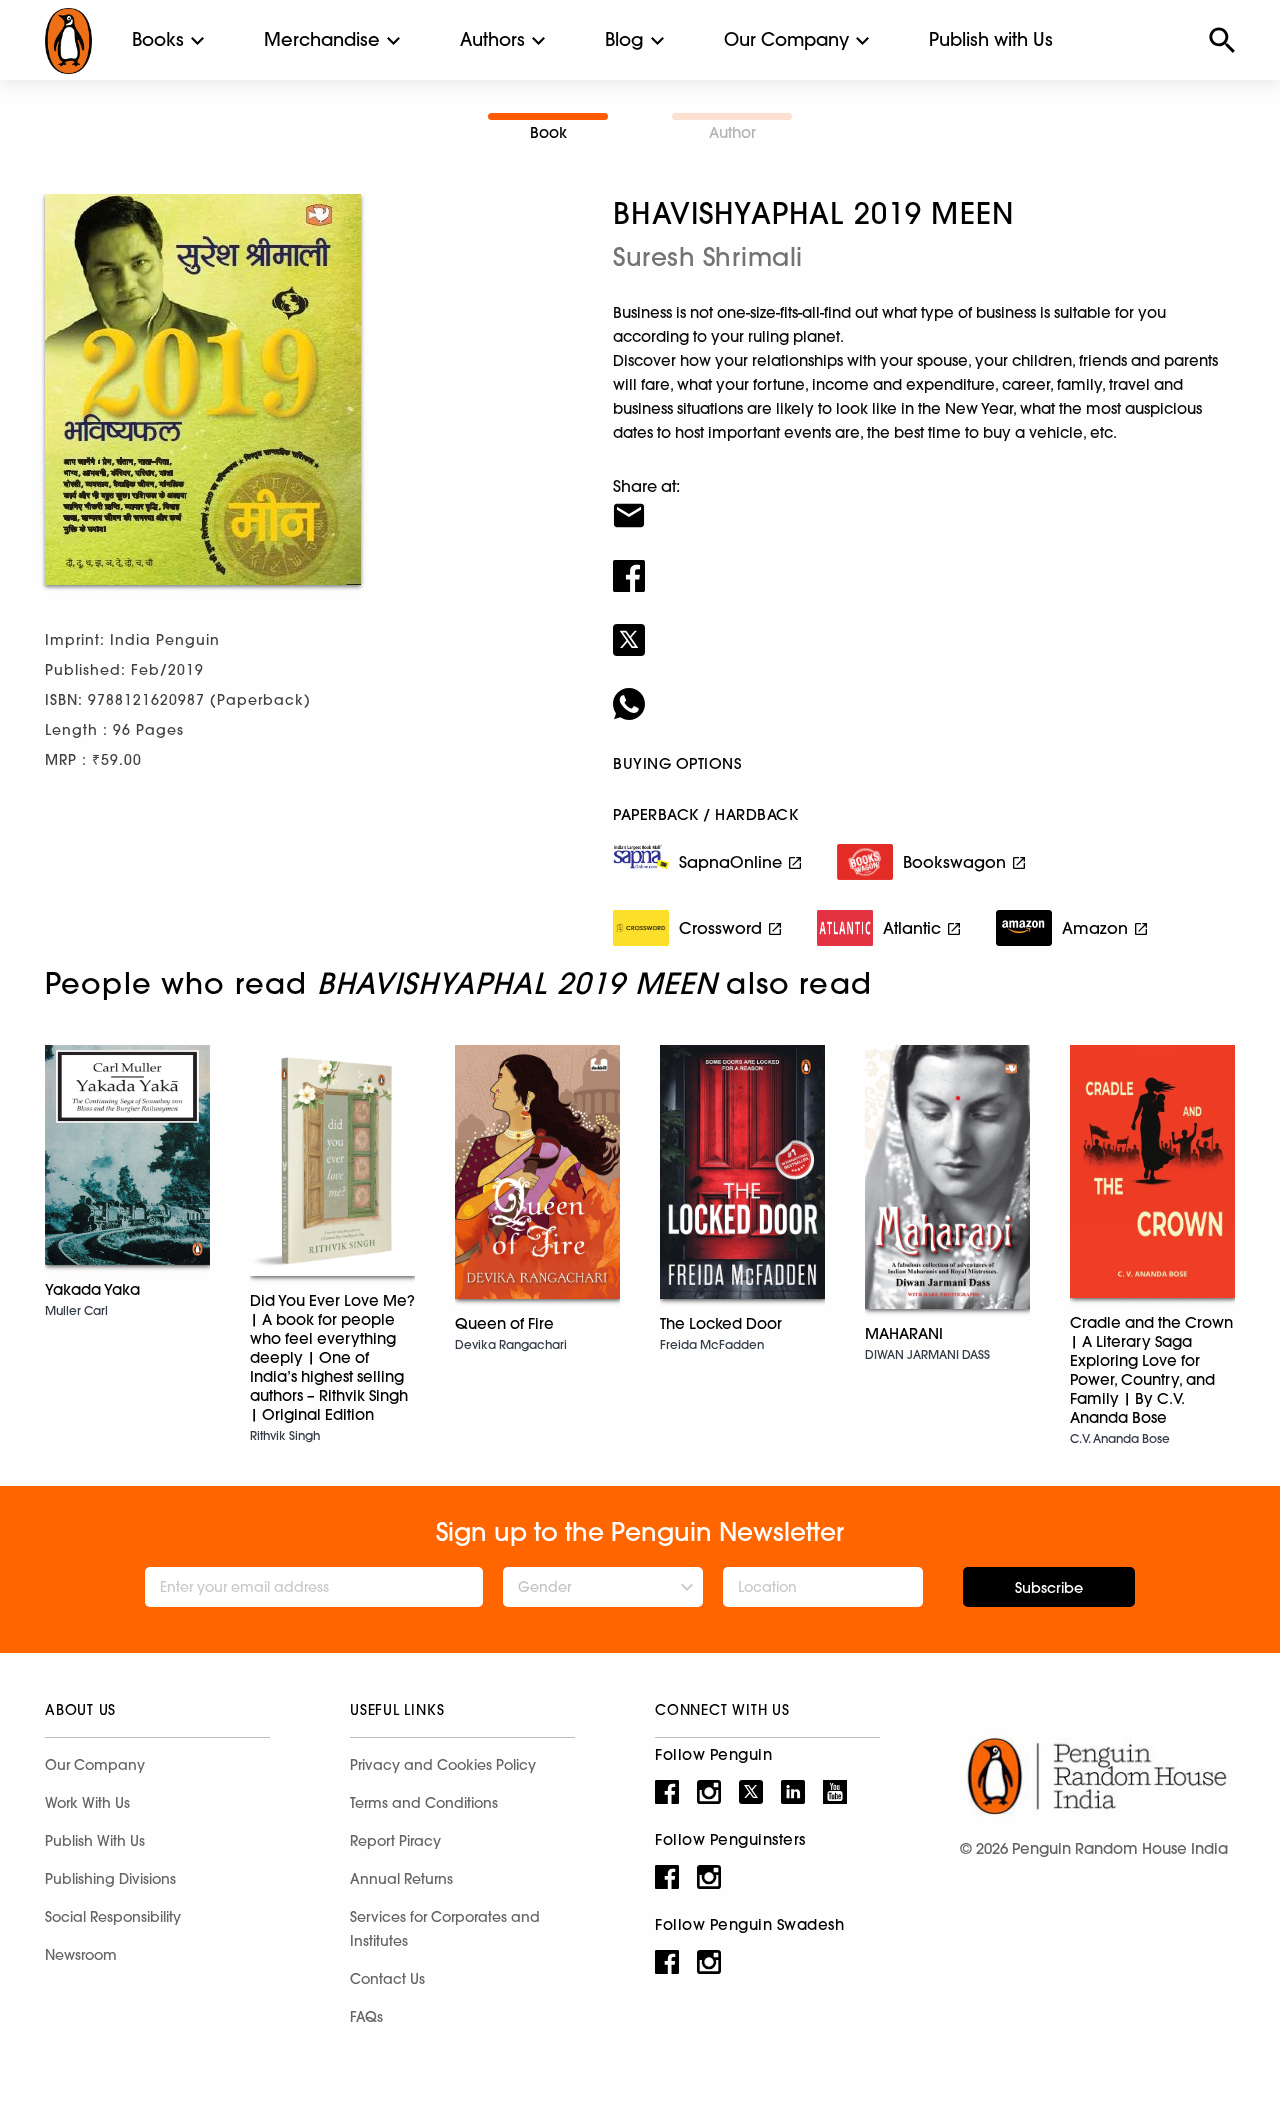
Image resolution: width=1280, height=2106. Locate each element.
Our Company (786, 39)
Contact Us (387, 1979)
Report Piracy (395, 1841)
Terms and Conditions (424, 1803)
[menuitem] (158, 40)
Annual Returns (401, 1879)
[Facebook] (924, 563)
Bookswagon (954, 862)
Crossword (720, 928)
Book (548, 132)
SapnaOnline (730, 862)
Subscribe (1049, 1588)
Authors (492, 39)
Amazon (1095, 928)
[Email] (924, 503)
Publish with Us (991, 39)
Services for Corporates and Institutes (445, 1929)
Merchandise (322, 39)
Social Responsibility (113, 1917)
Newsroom (81, 1955)
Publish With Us (95, 1841)
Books (158, 39)
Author (732, 132)
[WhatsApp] (924, 691)
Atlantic (912, 928)
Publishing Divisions (110, 1879)
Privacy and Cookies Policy (443, 1765)
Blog (624, 39)
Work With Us (87, 1803)
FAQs (366, 2017)
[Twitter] (924, 627)
